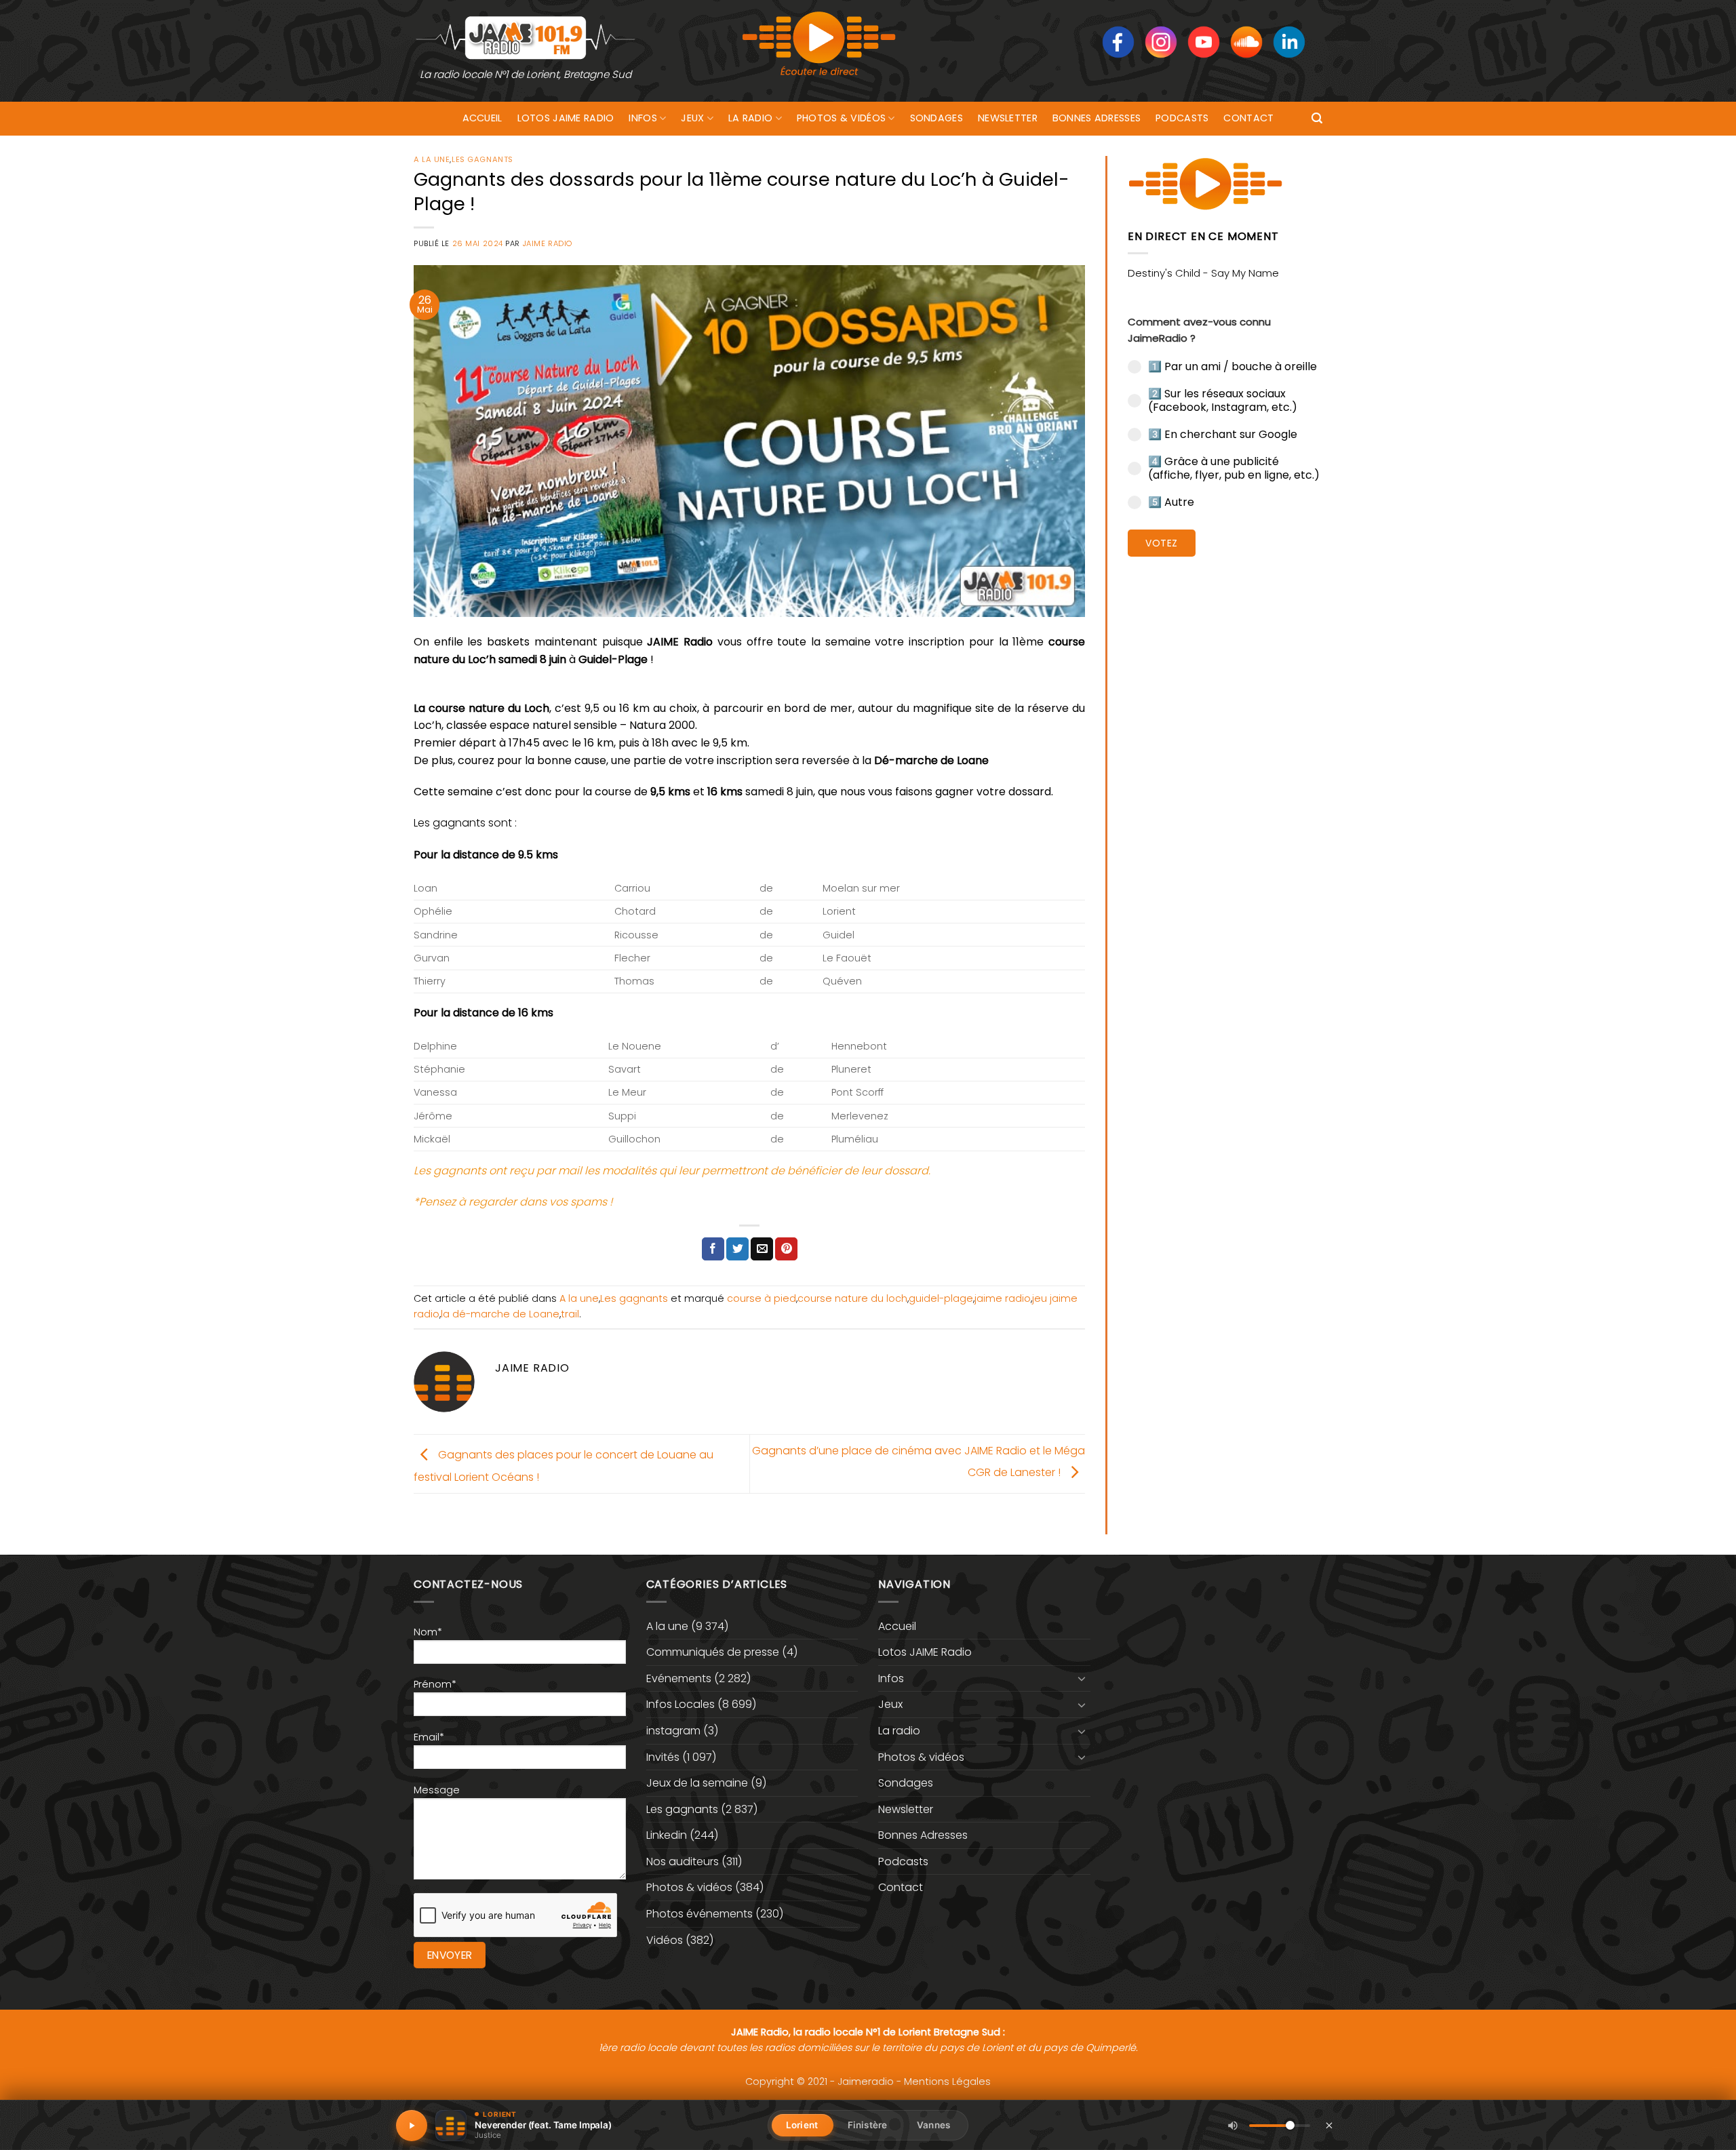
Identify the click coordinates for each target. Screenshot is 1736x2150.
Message (437, 1790)
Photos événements (699, 1914)
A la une (432, 159)
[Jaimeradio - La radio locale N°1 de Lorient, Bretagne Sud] (526, 37)
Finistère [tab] (867, 2125)
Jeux (692, 118)
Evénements (679, 1678)
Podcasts (1182, 118)
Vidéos (665, 1940)
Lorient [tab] (802, 2125)
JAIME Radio (548, 243)
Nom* (428, 1632)
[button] (1317, 118)
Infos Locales (680, 1704)
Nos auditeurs (683, 1862)
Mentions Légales (947, 2082)
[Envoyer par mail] (762, 1249)
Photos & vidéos (841, 118)
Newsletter (1008, 118)
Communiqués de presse (713, 1652)
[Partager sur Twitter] (737, 1249)
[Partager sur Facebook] (713, 1249)
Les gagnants (482, 159)
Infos (643, 118)
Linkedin (667, 1835)
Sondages (936, 118)
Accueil (482, 118)
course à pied (762, 1298)
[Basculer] (1082, 1678)
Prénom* (435, 1684)
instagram (673, 1731)
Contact (1248, 118)
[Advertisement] (1225, 776)
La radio (750, 118)
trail (570, 1314)
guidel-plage (941, 1298)
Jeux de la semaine (697, 1783)
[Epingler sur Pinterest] (786, 1249)
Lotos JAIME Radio (566, 118)
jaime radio (1003, 1298)
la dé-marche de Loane (500, 1314)
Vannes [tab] (933, 2125)
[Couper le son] (1233, 2126)
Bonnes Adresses (1097, 118)
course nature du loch (852, 1298)
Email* (429, 1737)
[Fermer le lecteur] (1329, 2125)
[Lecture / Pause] (412, 2126)
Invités (663, 1757)
